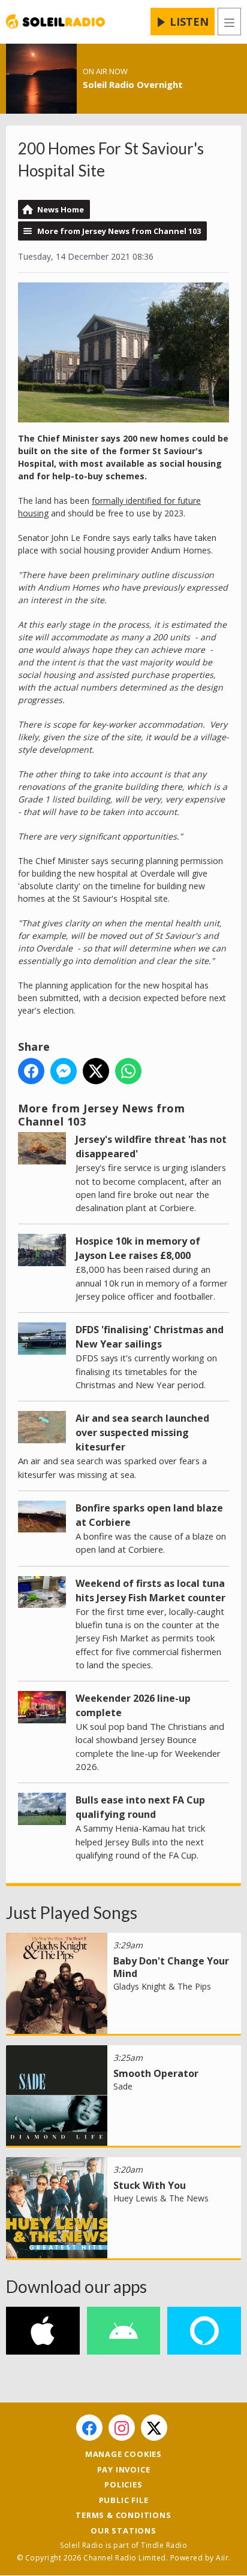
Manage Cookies (123, 2454)
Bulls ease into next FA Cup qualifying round (140, 1807)
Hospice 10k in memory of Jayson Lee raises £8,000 (138, 1248)
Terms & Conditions (123, 2515)
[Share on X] (96, 1071)
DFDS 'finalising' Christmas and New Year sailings (150, 1337)
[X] (154, 2428)
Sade (123, 2086)
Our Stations (123, 2531)
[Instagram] (122, 2428)
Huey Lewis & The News (161, 2198)
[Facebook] (89, 2428)
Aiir (222, 2558)
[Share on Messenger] (64, 1071)
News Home (61, 209)
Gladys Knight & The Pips (162, 1986)
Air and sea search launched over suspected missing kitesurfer (142, 1433)
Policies (123, 2484)
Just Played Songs (72, 1912)
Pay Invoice (124, 2469)
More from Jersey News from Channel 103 (119, 231)
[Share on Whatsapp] (128, 1071)
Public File (124, 2500)
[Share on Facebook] (31, 1071)
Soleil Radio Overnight (133, 84)
